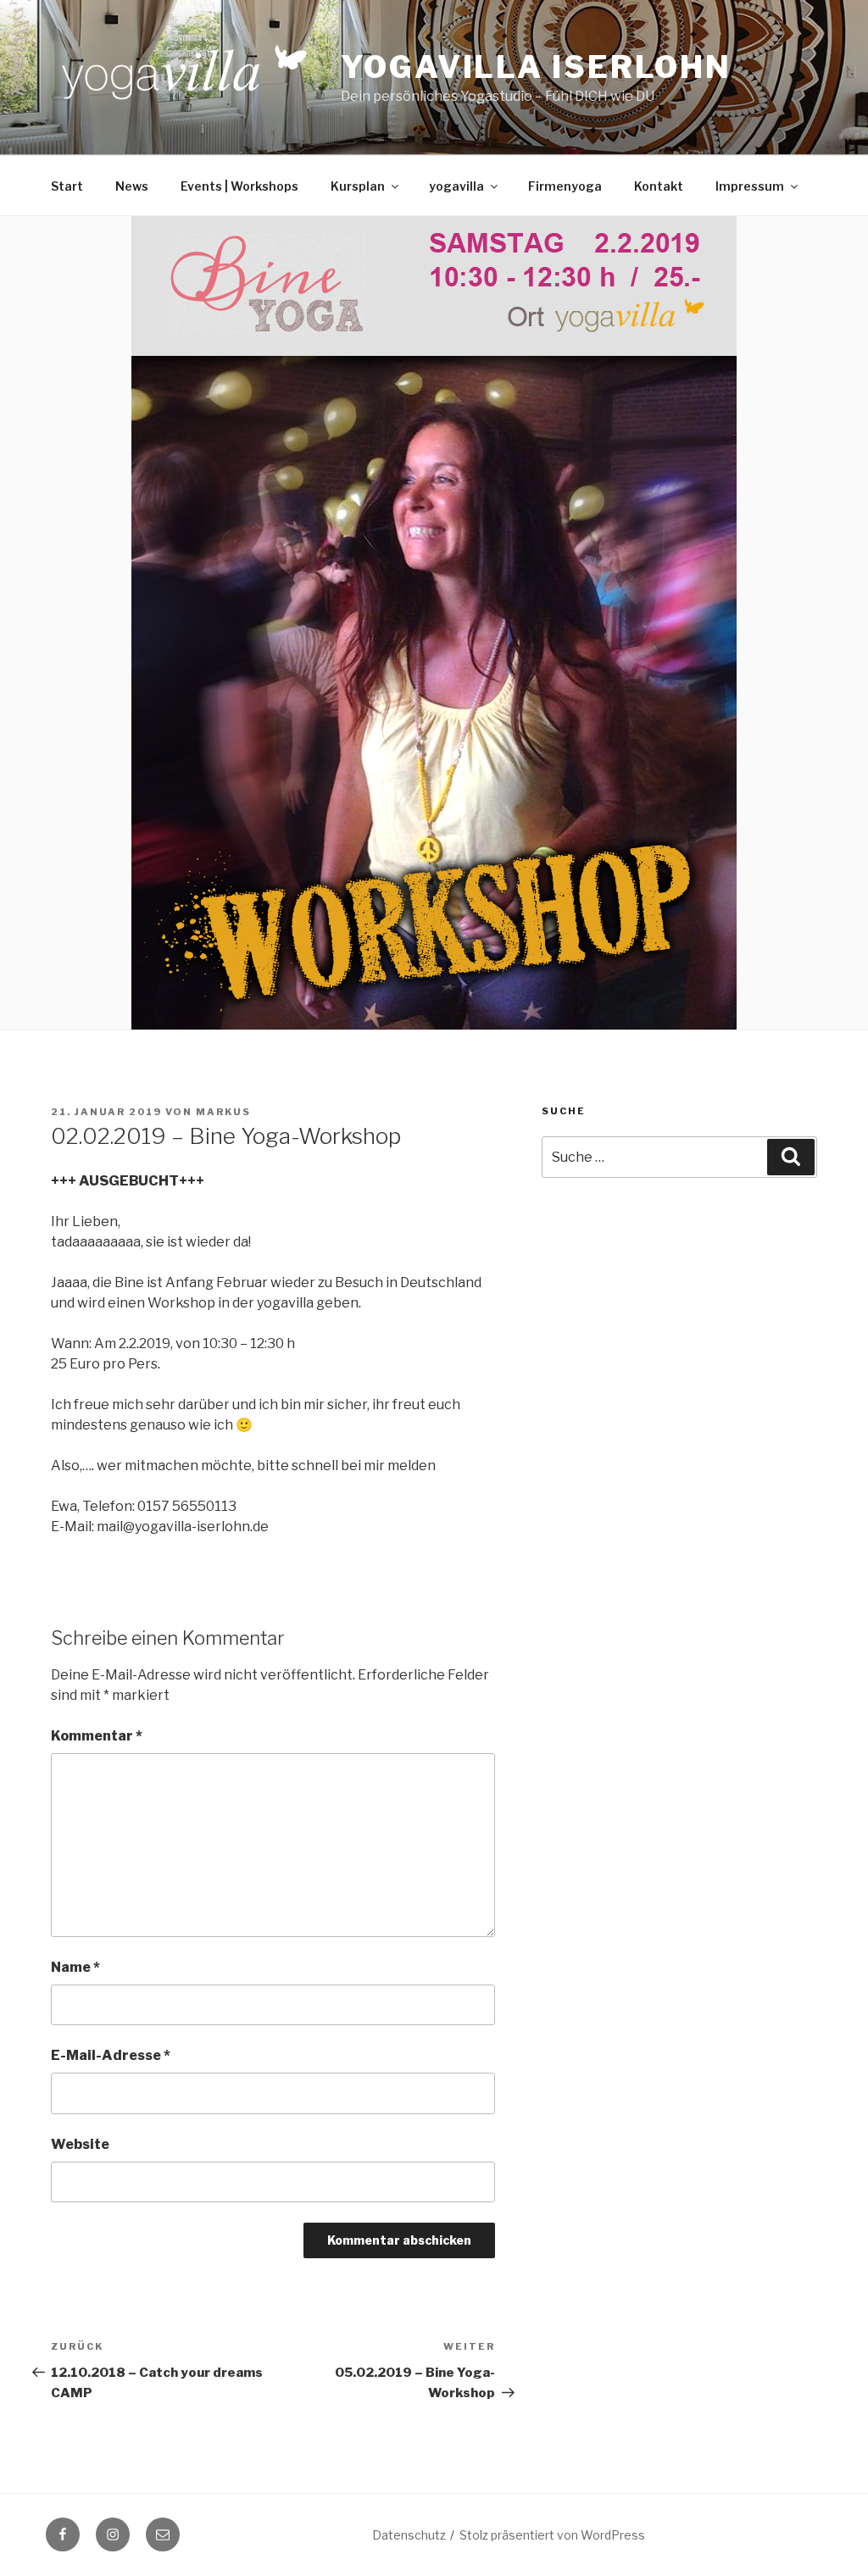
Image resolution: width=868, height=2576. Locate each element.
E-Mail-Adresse (111, 2055)
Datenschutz (409, 2535)
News (132, 186)
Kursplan (358, 186)
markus (223, 1112)
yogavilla (456, 186)
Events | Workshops (239, 186)
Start (67, 186)
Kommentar (97, 1736)
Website (80, 2144)
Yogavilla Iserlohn (536, 67)
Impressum (750, 186)
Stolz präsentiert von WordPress (552, 2535)
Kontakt (659, 186)
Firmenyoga (565, 186)
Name (75, 1967)
